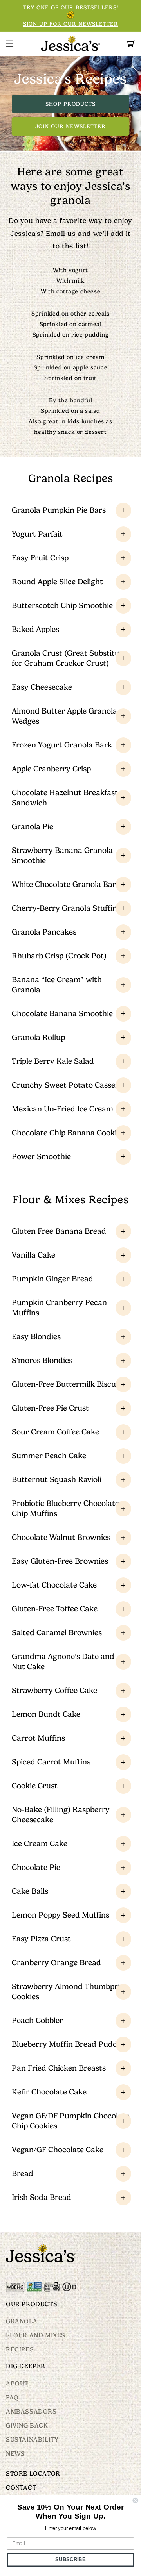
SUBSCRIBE (70, 2560)
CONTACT (21, 2488)
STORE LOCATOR (33, 2474)
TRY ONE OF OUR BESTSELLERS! (71, 7)
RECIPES (20, 2349)
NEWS (15, 2454)
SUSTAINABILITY (32, 2440)
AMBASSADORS (31, 2412)
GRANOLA (22, 2321)
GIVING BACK (27, 2426)
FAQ (12, 2398)
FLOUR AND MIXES (36, 2335)
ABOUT (17, 2383)
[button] (10, 44)
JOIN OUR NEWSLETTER (70, 126)
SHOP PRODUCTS (70, 103)
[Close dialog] (136, 2500)
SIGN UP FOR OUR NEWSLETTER (71, 24)
